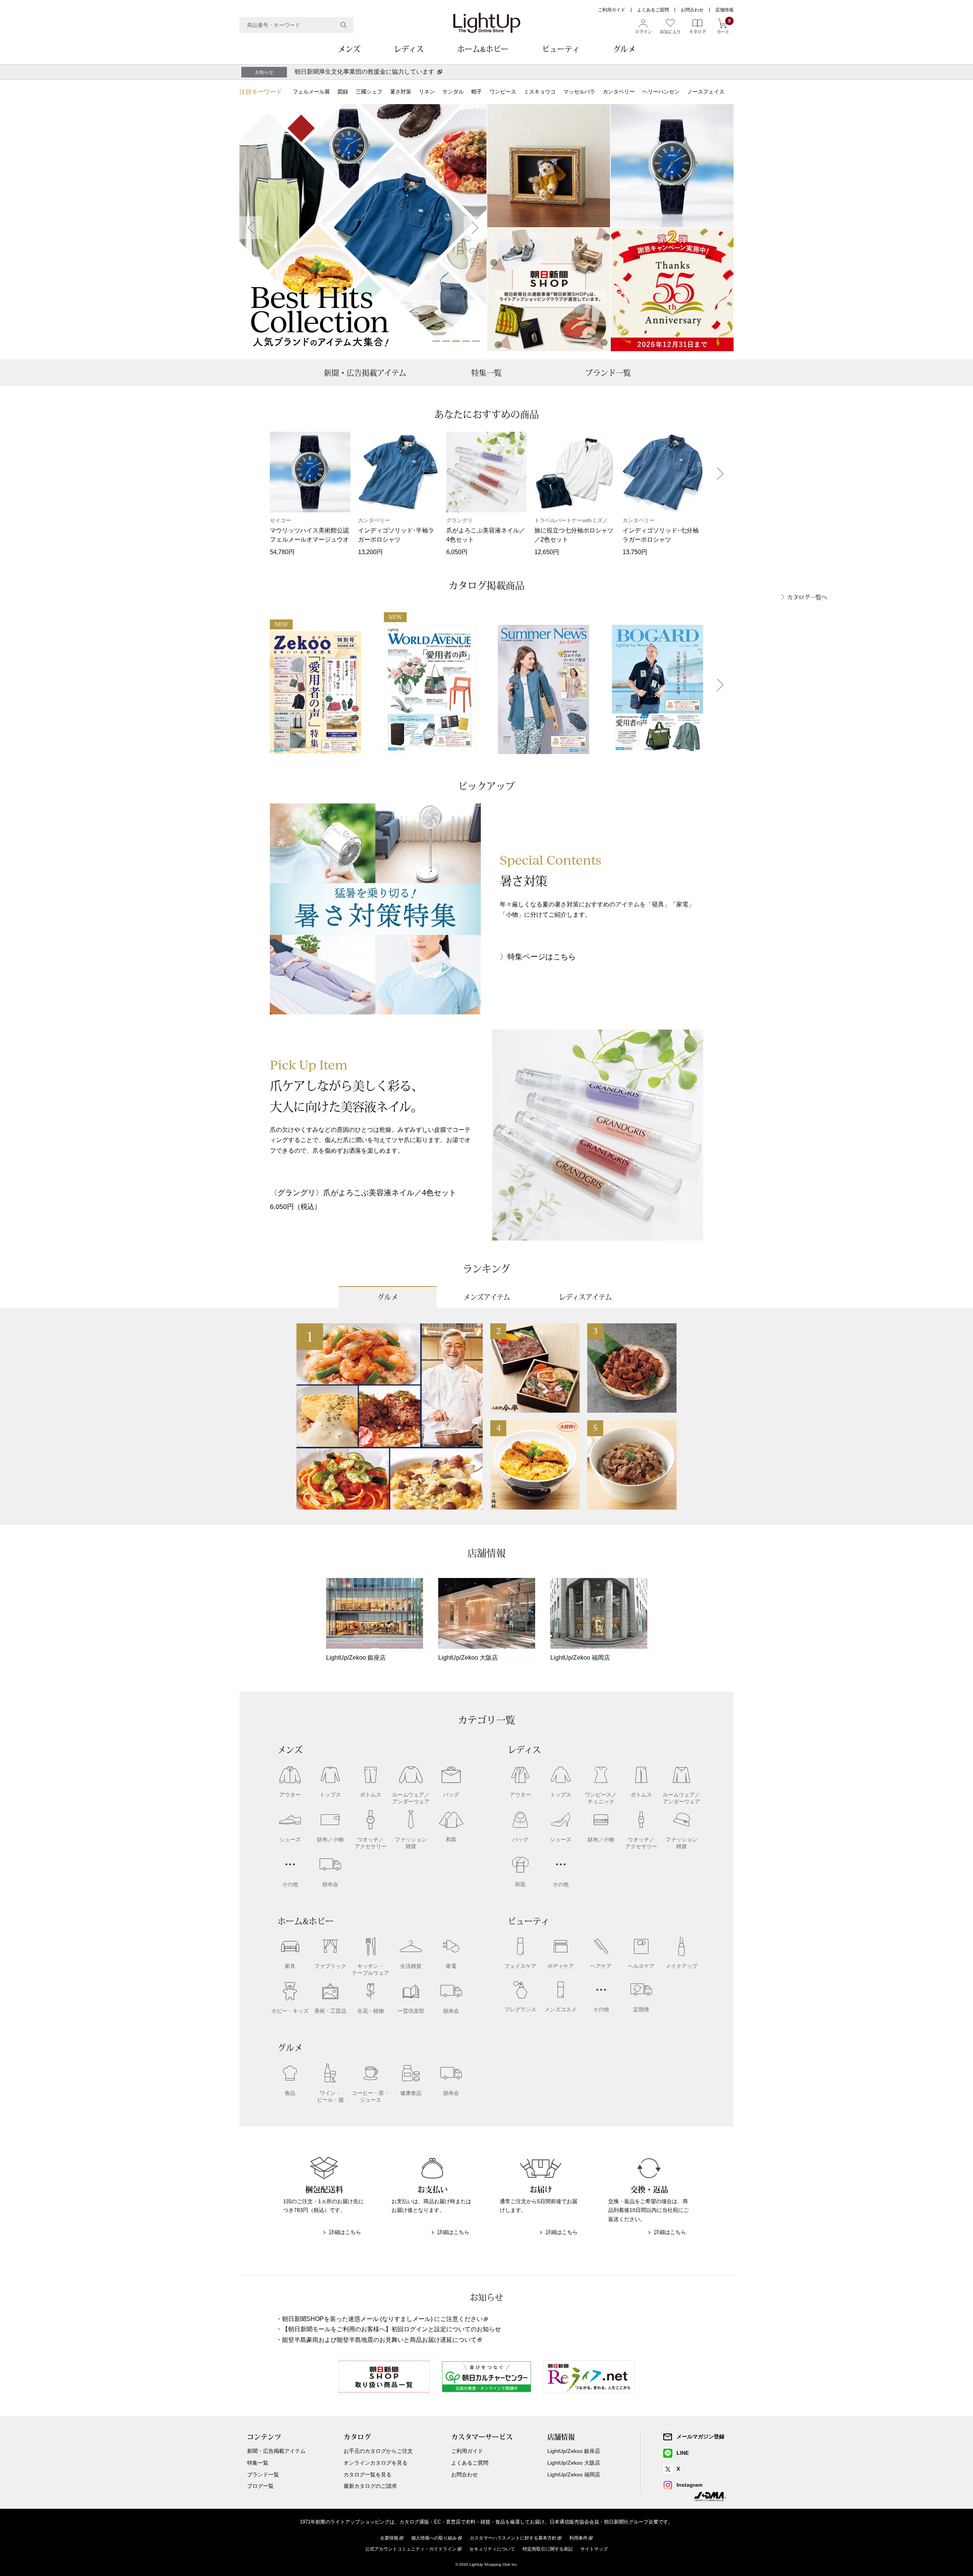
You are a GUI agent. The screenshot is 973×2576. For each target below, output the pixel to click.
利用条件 (578, 2538)
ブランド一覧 (608, 373)
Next (475, 228)
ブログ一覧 (260, 2486)
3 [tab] (456, 341)
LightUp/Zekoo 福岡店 (574, 2475)
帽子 (477, 92)
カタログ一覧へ (807, 597)
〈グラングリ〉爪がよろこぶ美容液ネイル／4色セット (363, 1193)
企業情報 (389, 2538)
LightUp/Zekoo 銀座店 (574, 2451)
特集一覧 (486, 373)
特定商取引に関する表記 (548, 2549)
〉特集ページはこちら (538, 957)
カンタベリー (619, 92)
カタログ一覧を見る (368, 2475)
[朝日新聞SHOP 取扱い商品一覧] (549, 290)
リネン (427, 92)
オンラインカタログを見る (376, 2463)
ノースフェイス (706, 92)
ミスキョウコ (540, 92)
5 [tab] (476, 341)
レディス (409, 49)
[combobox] (296, 25)
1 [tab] (436, 341)
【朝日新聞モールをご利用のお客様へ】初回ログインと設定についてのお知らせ (391, 2329)
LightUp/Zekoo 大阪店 (574, 2463)
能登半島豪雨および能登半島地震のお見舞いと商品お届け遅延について (379, 2340)
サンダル (453, 92)
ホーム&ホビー (483, 49)
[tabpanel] (363, 228)
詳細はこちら (345, 2232)
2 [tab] (446, 341)
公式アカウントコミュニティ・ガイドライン (411, 2549)
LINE (683, 2453)
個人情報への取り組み (434, 2538)
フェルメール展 (311, 92)
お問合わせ (692, 10)
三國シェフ (369, 92)
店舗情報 (724, 10)
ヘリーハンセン (661, 92)
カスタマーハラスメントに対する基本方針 (513, 2538)
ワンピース (503, 92)
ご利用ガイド (612, 10)
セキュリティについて (492, 2549)
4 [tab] (466, 341)
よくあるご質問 (653, 10)
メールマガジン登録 (700, 2437)
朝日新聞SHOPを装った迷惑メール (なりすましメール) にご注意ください (382, 2319)
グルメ (624, 49)
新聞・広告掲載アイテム (365, 373)
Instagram (689, 2485)
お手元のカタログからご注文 (378, 2451)
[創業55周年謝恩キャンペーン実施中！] (672, 290)
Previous (251, 228)
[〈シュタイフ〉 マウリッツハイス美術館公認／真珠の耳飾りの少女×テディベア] (549, 166)
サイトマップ (594, 2549)
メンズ (349, 49)
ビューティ (561, 49)
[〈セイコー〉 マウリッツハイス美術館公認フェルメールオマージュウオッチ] (672, 166)
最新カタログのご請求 (370, 2486)
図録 (343, 92)
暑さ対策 (401, 92)
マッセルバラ (579, 92)
